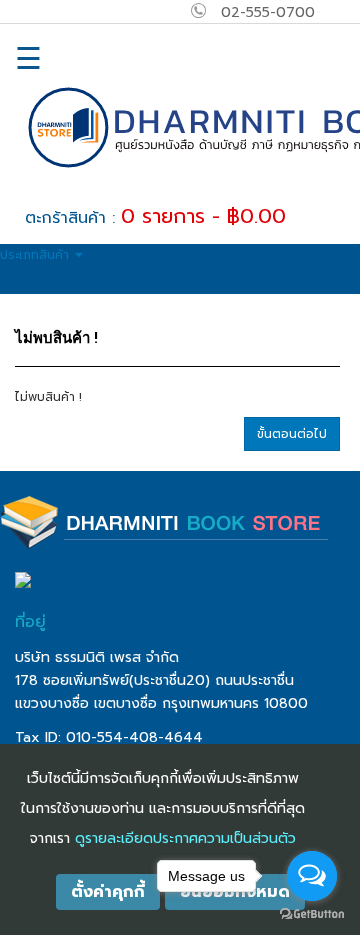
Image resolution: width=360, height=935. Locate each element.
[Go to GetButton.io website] (312, 914)
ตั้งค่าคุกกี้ (108, 892)
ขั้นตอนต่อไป (292, 434)
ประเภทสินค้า (36, 255)
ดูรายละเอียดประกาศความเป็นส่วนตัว (185, 838)
